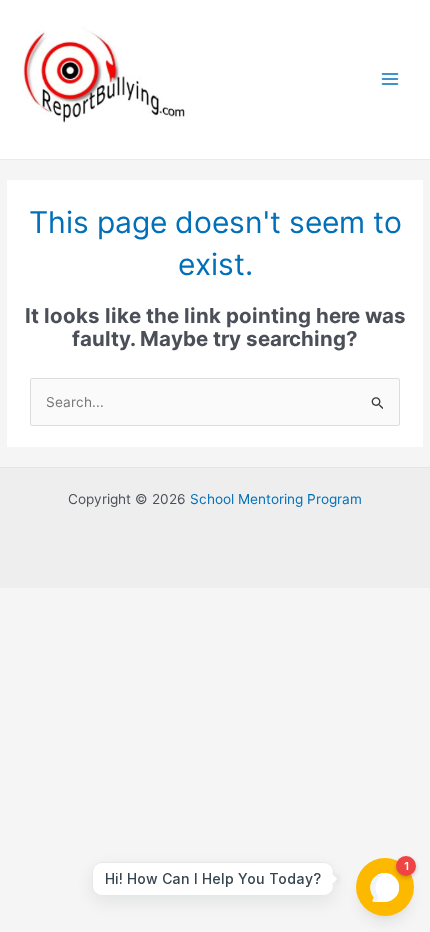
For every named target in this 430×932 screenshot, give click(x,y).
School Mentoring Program (276, 499)
